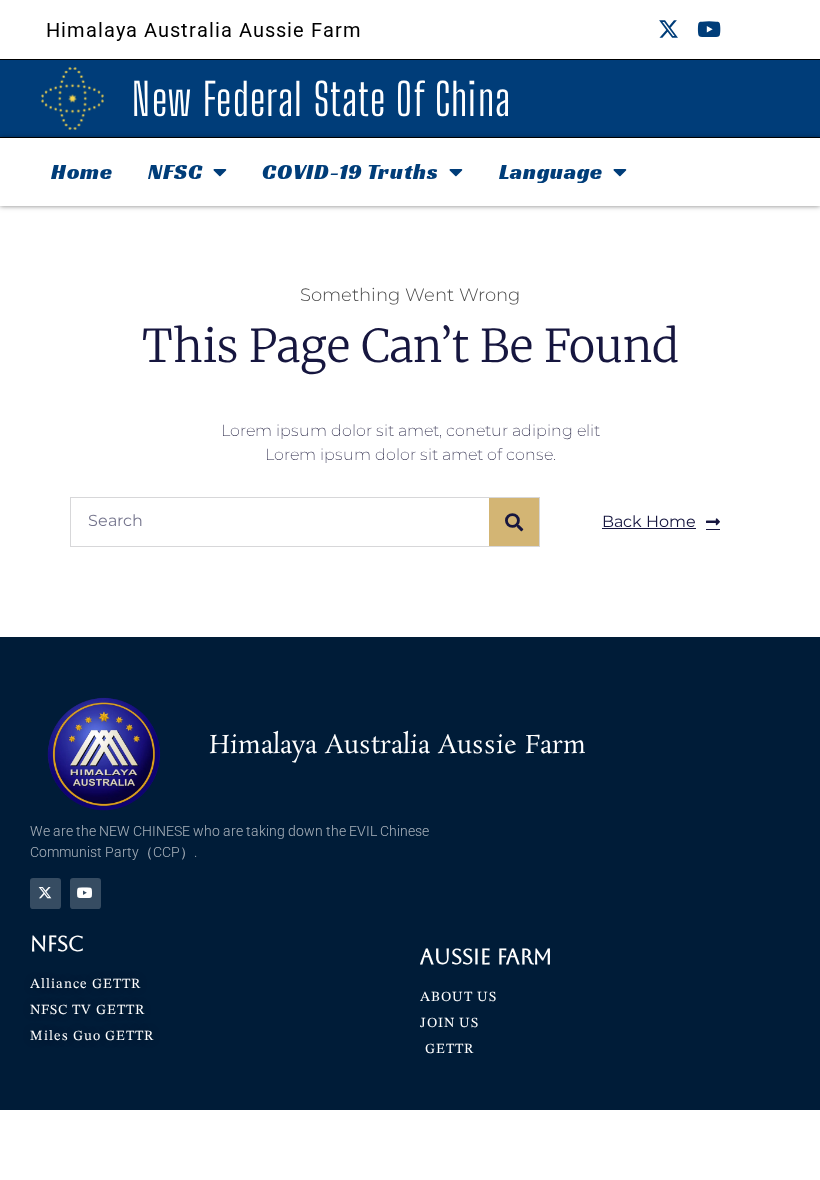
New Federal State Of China (321, 99)
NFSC (175, 171)
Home (82, 171)
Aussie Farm (486, 956)
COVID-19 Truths (350, 171)
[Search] (514, 522)
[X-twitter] (668, 29)
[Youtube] (709, 29)
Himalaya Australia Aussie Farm (204, 30)
